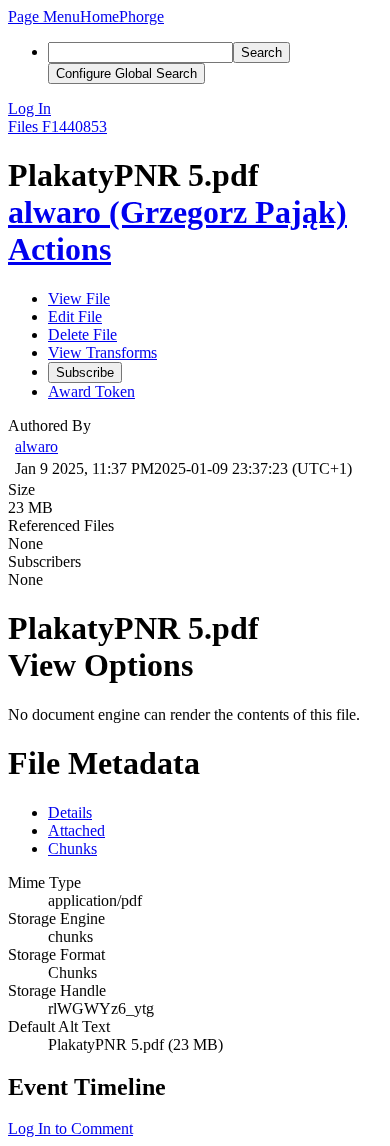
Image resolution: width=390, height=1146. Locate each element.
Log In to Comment (70, 1128)
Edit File (75, 316)
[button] (44, 16)
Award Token (91, 391)
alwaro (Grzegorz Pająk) (177, 212)
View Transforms (102, 352)
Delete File (82, 334)
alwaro (36, 446)
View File (79, 298)
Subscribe (85, 372)
